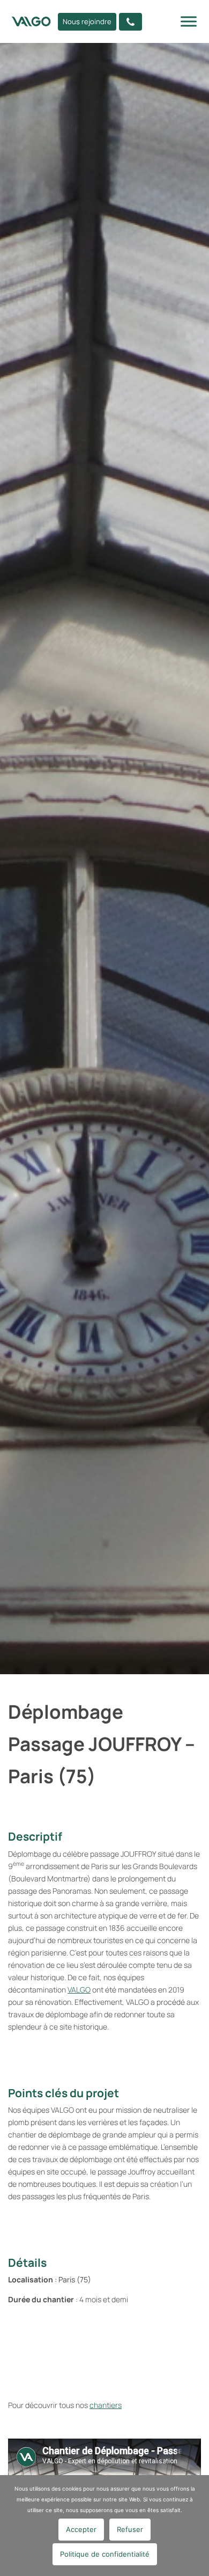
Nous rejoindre (87, 21)
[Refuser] (196, 2526)
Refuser (130, 2529)
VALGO (79, 1990)
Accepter (81, 2529)
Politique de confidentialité (105, 2554)
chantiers (106, 2405)
